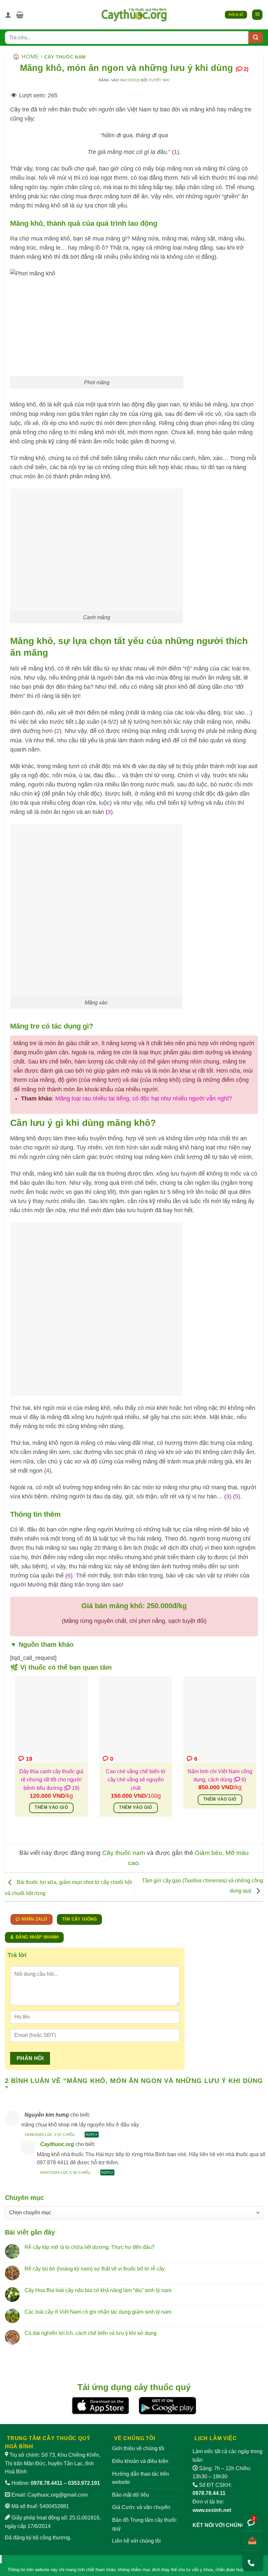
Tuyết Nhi (159, 80)
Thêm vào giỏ (51, 1808)
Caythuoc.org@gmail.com (58, 2495)
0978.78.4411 (47, 2483)
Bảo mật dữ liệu (131, 2495)
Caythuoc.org (57, 2144)
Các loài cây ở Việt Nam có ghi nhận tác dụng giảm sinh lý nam (98, 2312)
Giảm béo (209, 1853)
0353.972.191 (84, 2483)
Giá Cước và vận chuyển (141, 2507)
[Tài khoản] (8, 15)
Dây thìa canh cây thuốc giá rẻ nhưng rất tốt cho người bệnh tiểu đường (51, 1780)
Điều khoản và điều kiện (140, 2461)
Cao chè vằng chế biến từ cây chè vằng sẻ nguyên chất (136, 1780)
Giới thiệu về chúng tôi (138, 2448)
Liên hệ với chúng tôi (136, 2541)
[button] (20, 15)
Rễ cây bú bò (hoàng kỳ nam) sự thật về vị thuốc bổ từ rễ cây (95, 2269)
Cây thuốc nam (65, 57)
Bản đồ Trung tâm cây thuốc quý (144, 2524)
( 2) (242, 69)
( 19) (72, 1788)
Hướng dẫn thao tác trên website (141, 2478)
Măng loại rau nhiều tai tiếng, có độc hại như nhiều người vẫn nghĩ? (144, 1098)
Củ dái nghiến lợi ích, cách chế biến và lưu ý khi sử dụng (91, 2333)
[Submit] (256, 38)
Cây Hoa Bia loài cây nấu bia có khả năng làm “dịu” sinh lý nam (98, 2290)
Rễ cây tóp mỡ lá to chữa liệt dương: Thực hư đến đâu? (90, 2247)
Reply (92, 2135)
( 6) (240, 1780)
